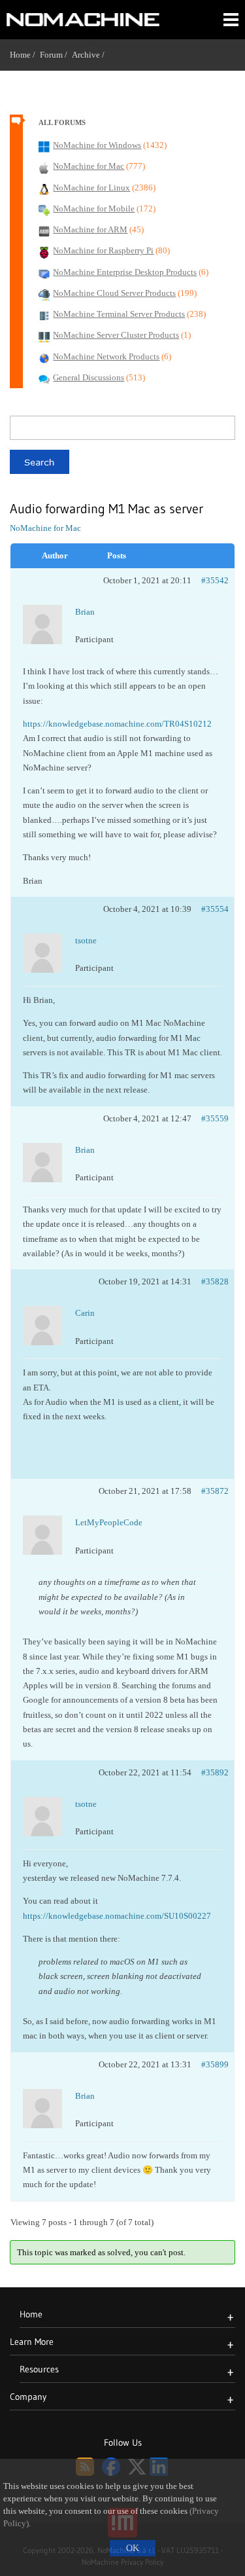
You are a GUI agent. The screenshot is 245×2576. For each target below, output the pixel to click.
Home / (25, 55)
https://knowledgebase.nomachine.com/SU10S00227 (117, 1916)
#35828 (215, 1281)
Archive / (90, 55)
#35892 (215, 1772)
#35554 (215, 909)
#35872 (215, 1491)
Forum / (56, 55)
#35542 (215, 580)
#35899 (215, 2064)
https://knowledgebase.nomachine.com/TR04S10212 (117, 724)
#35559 (215, 1118)
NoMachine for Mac (45, 528)
